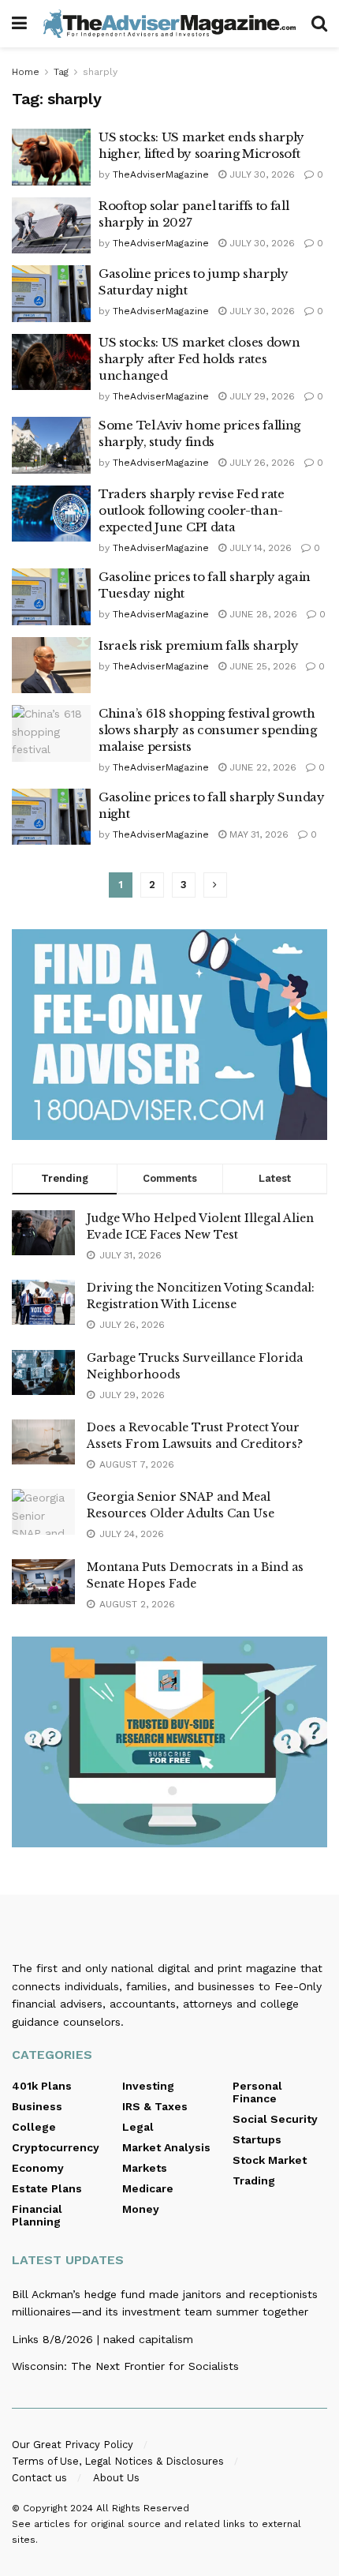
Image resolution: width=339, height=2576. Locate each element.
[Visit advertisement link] (169, 1035)
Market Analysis (166, 2147)
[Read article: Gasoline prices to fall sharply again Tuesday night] (51, 597)
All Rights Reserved (143, 2508)
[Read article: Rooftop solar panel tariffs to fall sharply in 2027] (51, 226)
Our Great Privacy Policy (73, 2445)
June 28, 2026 (262, 614)
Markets (145, 2168)
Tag (61, 72)
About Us (116, 2478)
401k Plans (42, 2086)
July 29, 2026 (261, 396)
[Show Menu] (19, 24)
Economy (38, 2168)
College (34, 2127)
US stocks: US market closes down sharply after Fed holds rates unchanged (199, 359)
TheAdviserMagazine (161, 174)
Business (37, 2106)
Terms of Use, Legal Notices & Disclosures (118, 2461)
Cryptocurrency (56, 2147)
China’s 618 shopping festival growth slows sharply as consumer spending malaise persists (208, 730)
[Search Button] (319, 24)
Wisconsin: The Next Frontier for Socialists (125, 2366)
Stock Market (270, 2160)
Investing (148, 2086)
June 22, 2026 (261, 767)
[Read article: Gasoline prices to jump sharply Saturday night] (51, 294)
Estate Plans (47, 2188)
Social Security (275, 2119)
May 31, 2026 (257, 834)
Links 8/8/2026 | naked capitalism (102, 2339)
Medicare (148, 2188)
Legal (138, 2127)
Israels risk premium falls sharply (199, 645)
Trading (254, 2180)
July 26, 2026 (261, 463)
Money (141, 2209)
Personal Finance (257, 2092)
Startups (257, 2139)
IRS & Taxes (155, 2106)
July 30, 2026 (261, 174)
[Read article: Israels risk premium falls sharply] (51, 666)
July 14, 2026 (259, 548)
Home (26, 72)
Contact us (39, 2478)
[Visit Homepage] (169, 24)
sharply (100, 72)
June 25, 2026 (261, 666)
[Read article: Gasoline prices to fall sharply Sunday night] (51, 817)
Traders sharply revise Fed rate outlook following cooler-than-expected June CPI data (192, 510)
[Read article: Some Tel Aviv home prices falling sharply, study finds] (51, 445)
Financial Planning (37, 2215)
